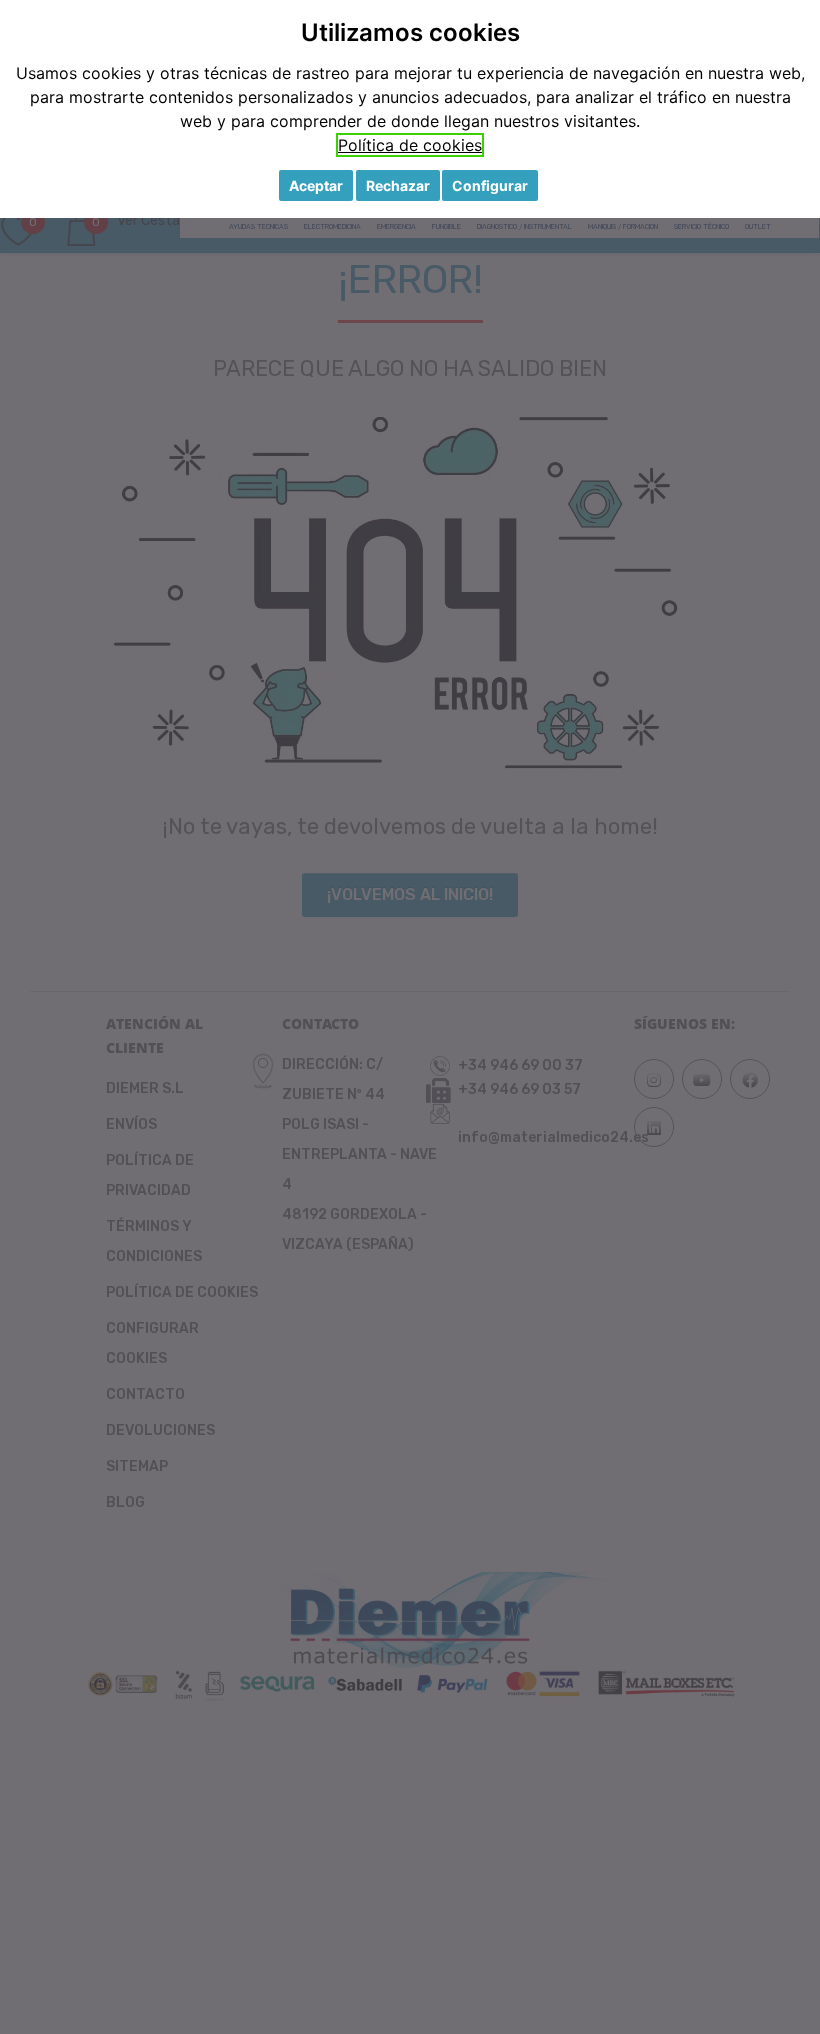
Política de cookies (410, 145)
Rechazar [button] (398, 185)
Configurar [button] (490, 185)
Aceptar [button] (316, 185)
